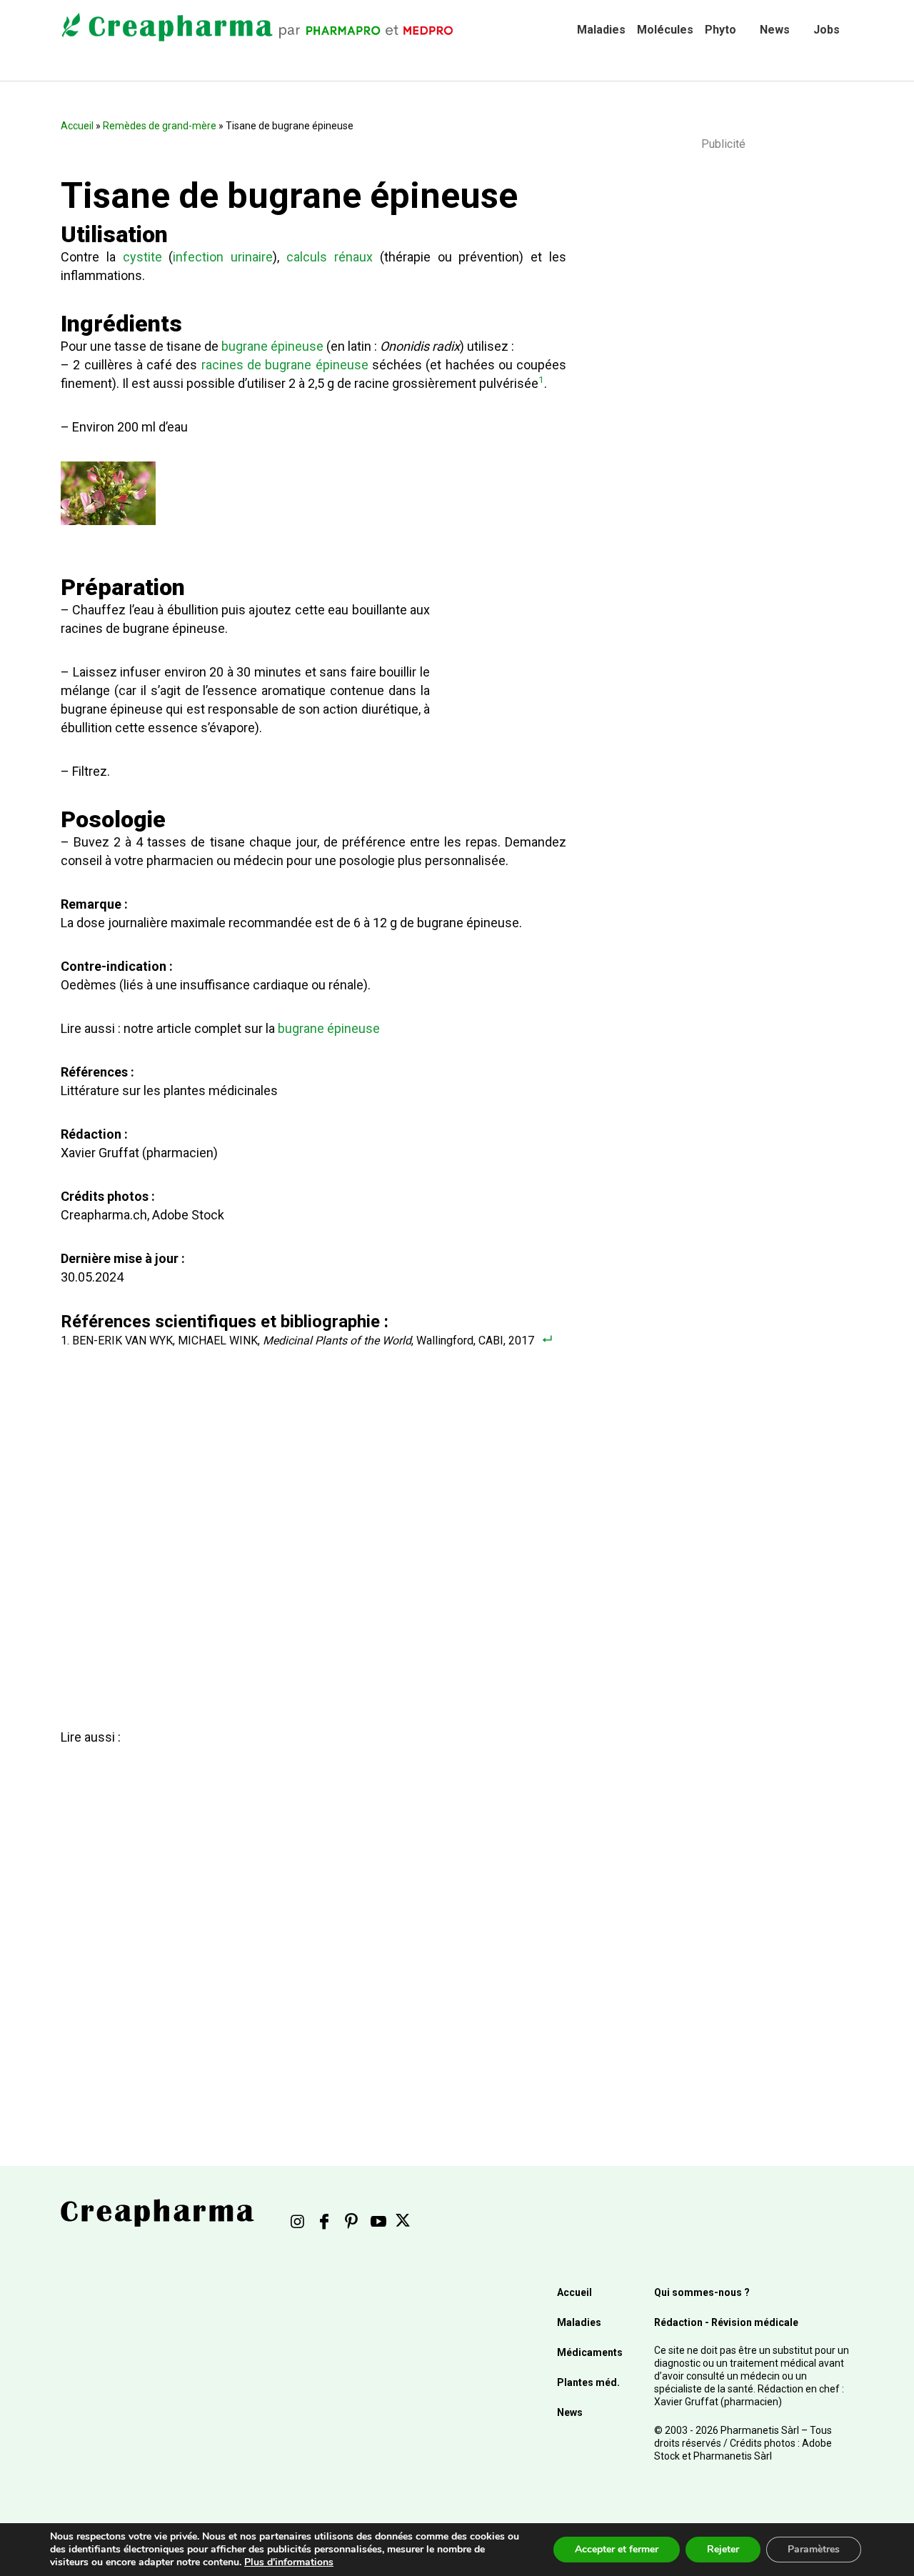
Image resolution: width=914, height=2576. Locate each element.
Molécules (665, 30)
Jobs (827, 30)
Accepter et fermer (617, 2549)
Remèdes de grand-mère (160, 126)
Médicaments (590, 2352)
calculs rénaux (330, 257)
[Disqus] (321, 1528)
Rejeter (723, 2549)
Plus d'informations (289, 2562)
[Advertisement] (311, 1915)
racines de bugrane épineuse (285, 365)
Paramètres (814, 2549)
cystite (142, 257)
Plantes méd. (588, 2382)
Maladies (601, 30)
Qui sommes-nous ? (702, 2292)
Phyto (720, 30)
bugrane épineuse (272, 346)
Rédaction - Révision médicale (726, 2322)
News (775, 30)
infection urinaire (223, 257)
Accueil (77, 126)
